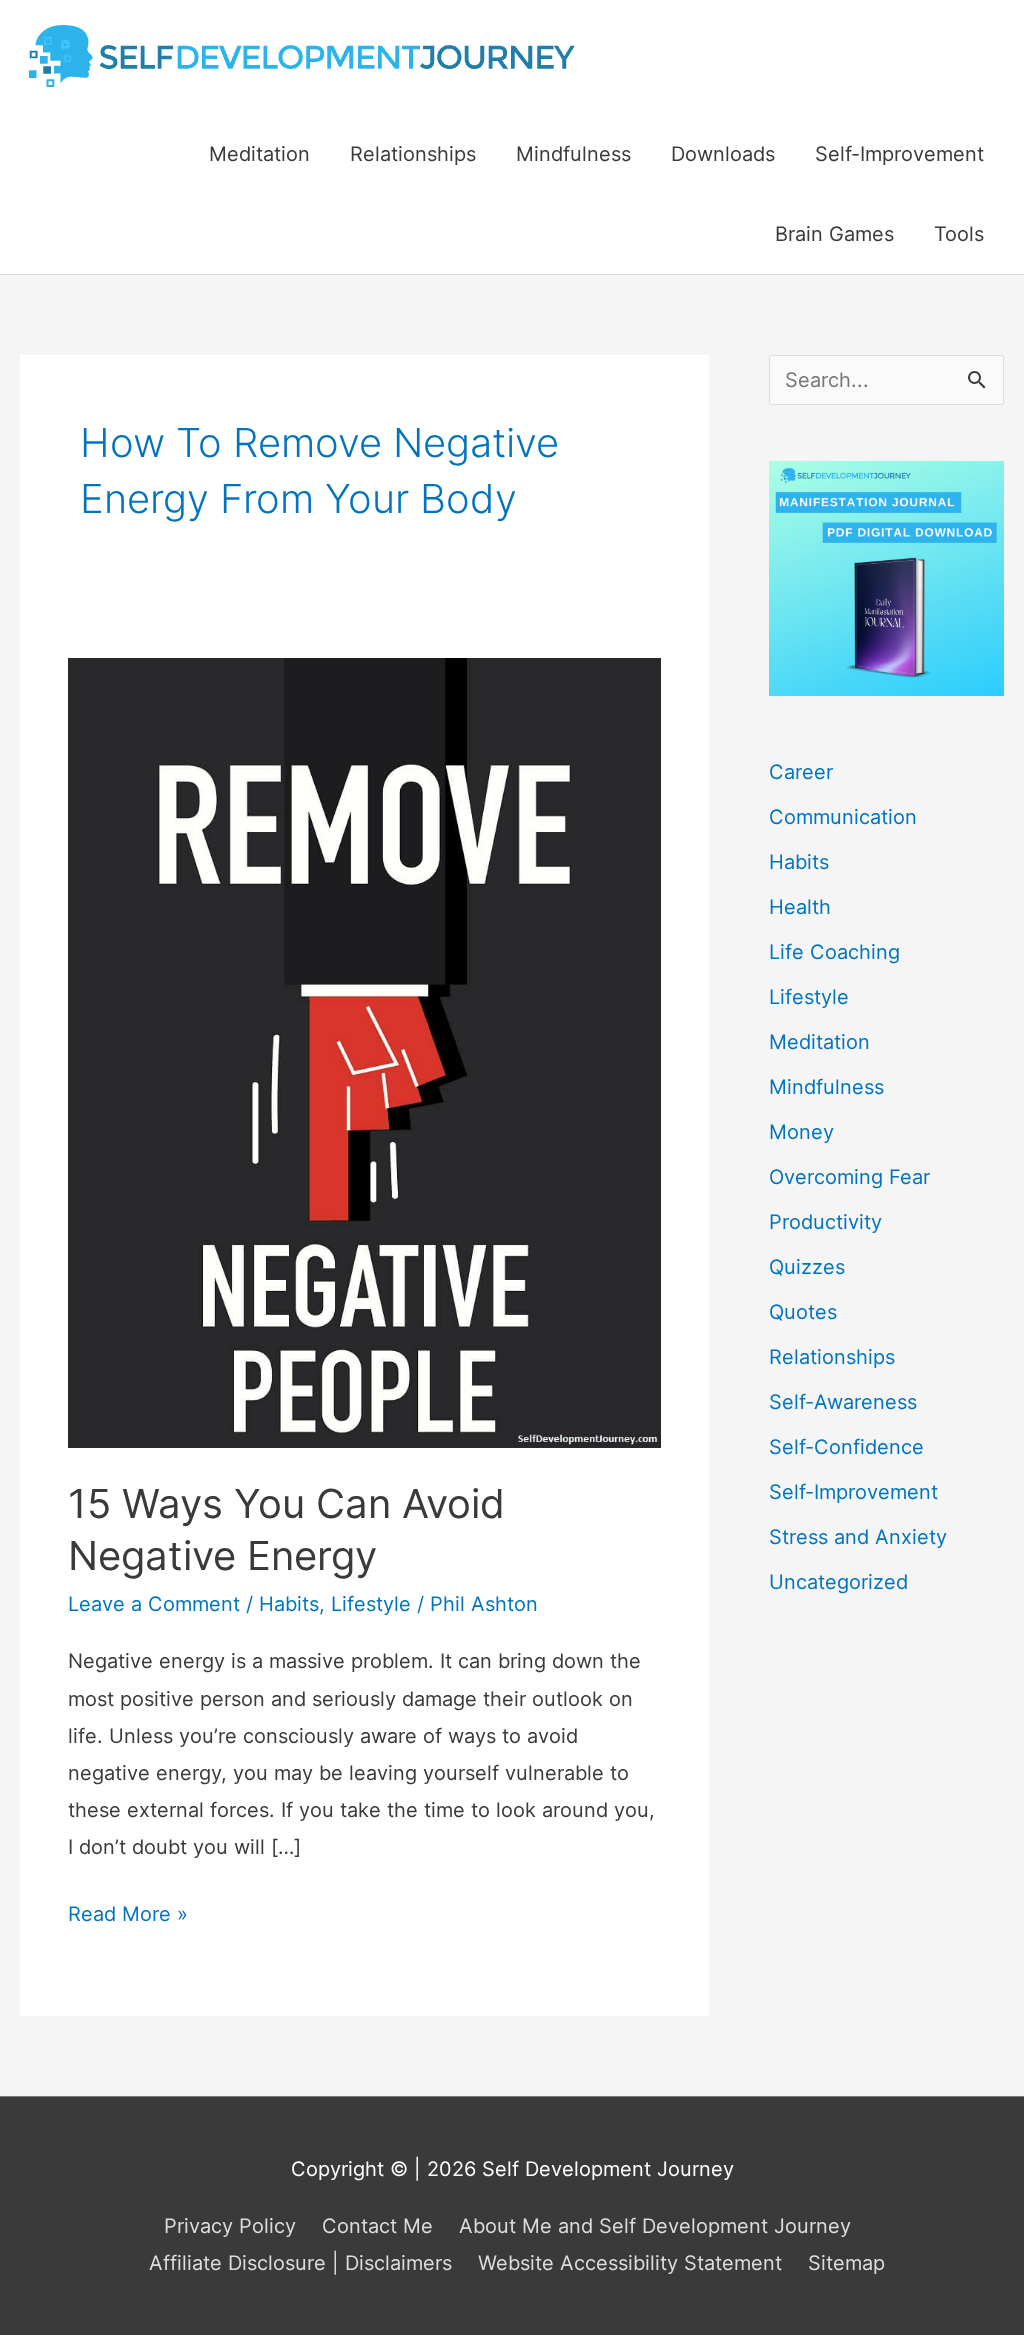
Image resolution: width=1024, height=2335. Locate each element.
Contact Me (377, 2226)
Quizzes (807, 1267)
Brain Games (834, 234)
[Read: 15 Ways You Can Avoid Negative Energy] (364, 1052)
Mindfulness (573, 154)
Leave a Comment (154, 1604)
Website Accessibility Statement (630, 2263)
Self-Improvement (899, 154)
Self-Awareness (843, 1402)
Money (801, 1132)
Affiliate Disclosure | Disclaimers (300, 2263)
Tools (959, 234)
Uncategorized (838, 1582)
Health (800, 907)
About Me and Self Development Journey (655, 2226)
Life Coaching (834, 952)
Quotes (803, 1312)
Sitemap (846, 2263)
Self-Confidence (846, 1447)
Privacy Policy (230, 2226)
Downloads (723, 154)
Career (801, 772)
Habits (289, 1604)
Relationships (413, 154)
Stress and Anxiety (858, 1537)
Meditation (259, 154)
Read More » (128, 1917)
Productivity (825, 1222)
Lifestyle (371, 1604)
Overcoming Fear (849, 1177)
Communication (843, 817)
